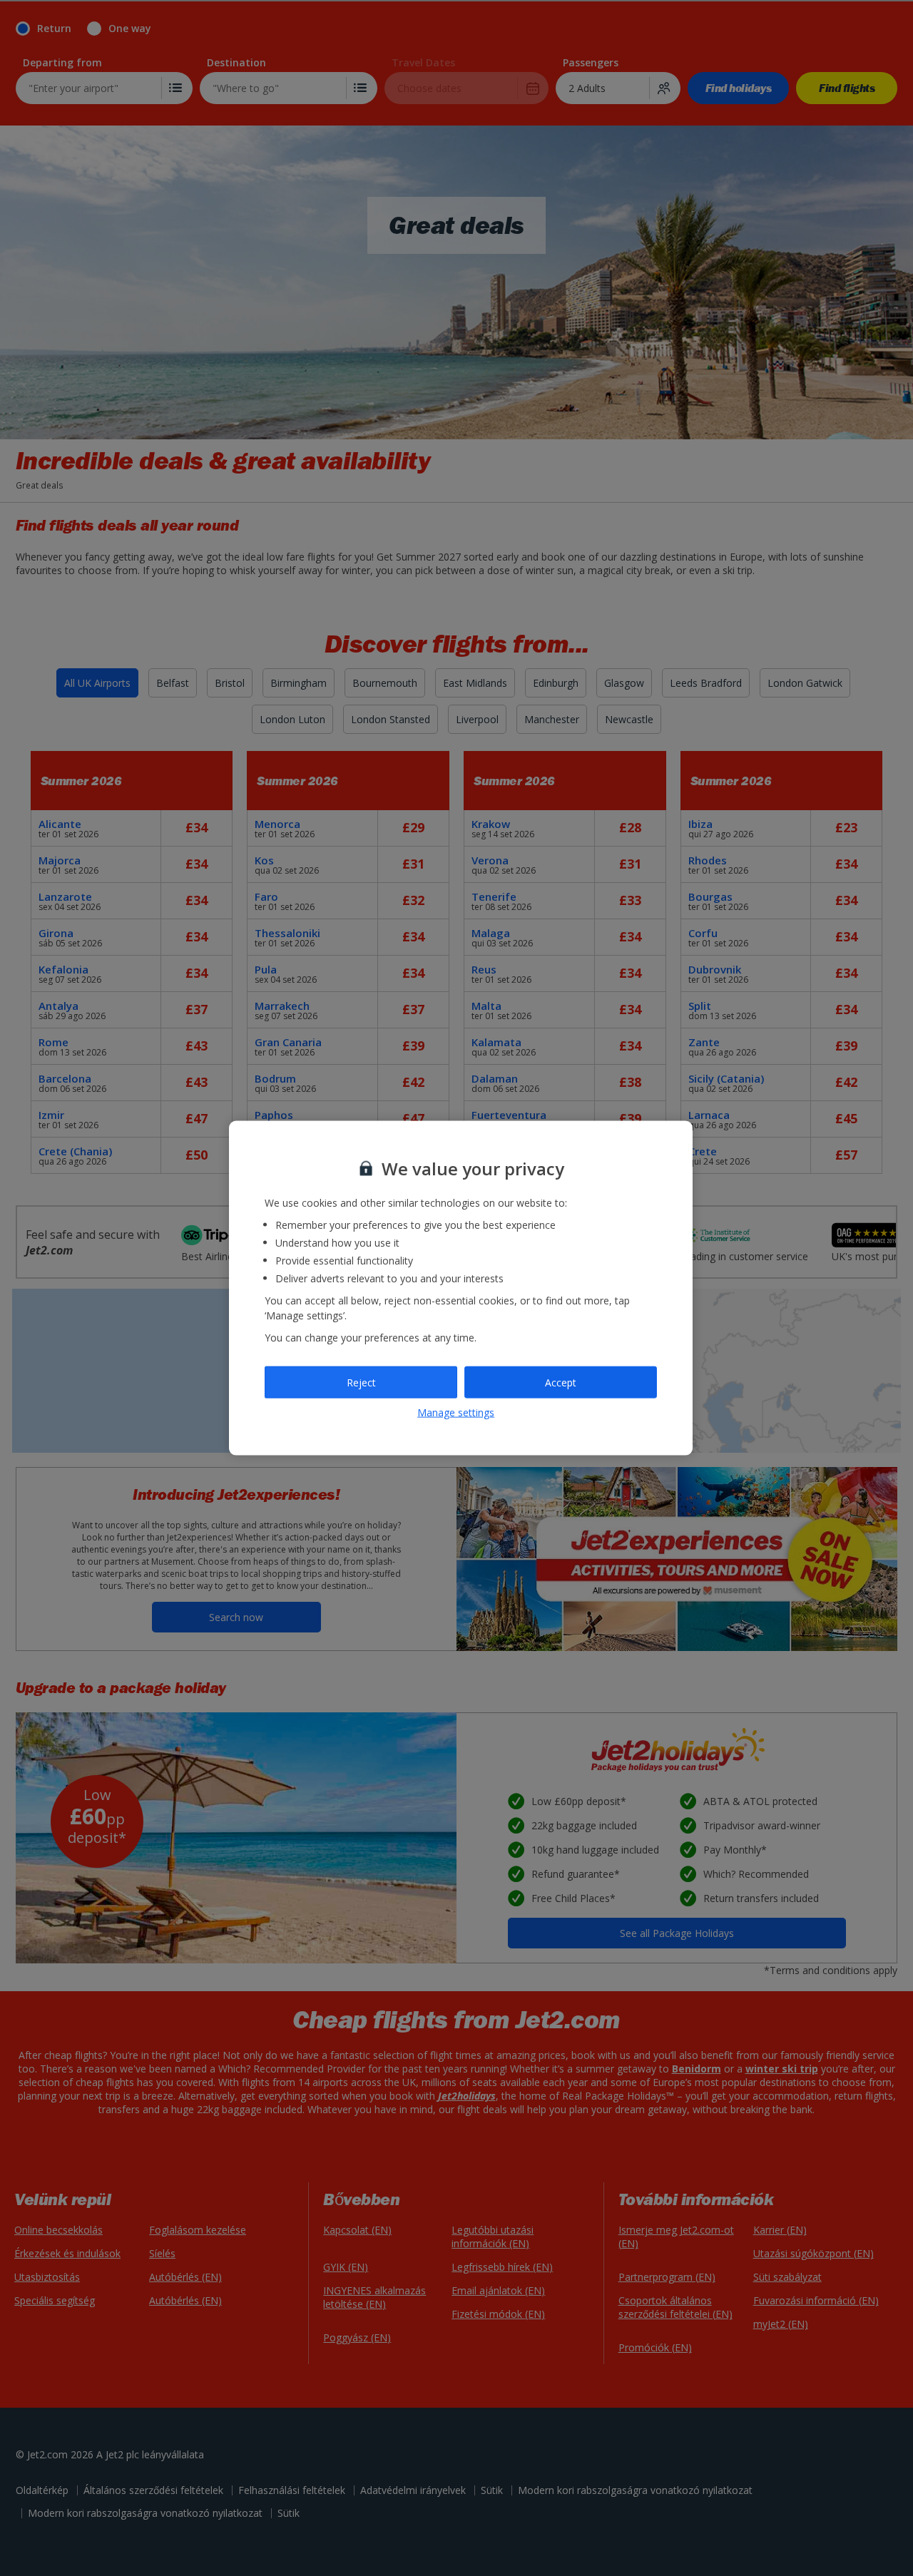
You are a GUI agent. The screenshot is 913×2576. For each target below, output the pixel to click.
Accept (561, 1382)
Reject (361, 1382)
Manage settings (456, 1412)
